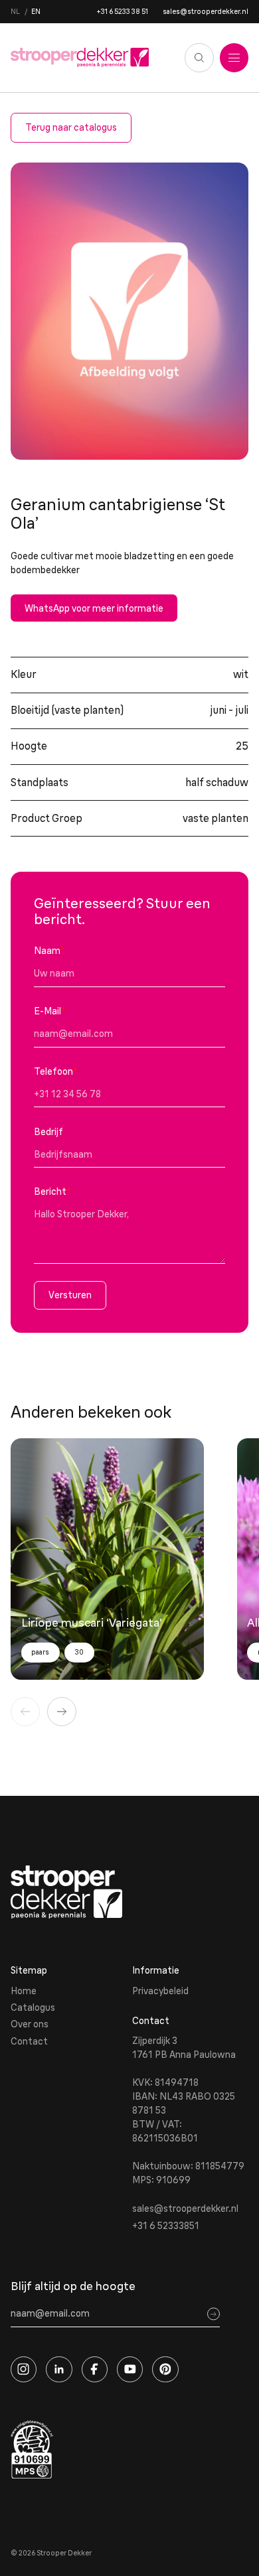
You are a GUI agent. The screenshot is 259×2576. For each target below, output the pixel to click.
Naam (49, 951)
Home (24, 1991)
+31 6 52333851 (166, 2226)
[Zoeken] (199, 58)
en (36, 12)
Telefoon (56, 1071)
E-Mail (50, 1011)
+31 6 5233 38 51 (122, 12)
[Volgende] (62, 1712)
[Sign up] (214, 2314)
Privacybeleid (160, 1991)
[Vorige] (25, 1712)
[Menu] (234, 58)
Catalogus (33, 2007)
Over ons (30, 2024)
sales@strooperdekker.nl (206, 12)
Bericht (52, 1191)
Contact (29, 2041)
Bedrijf (48, 1132)
